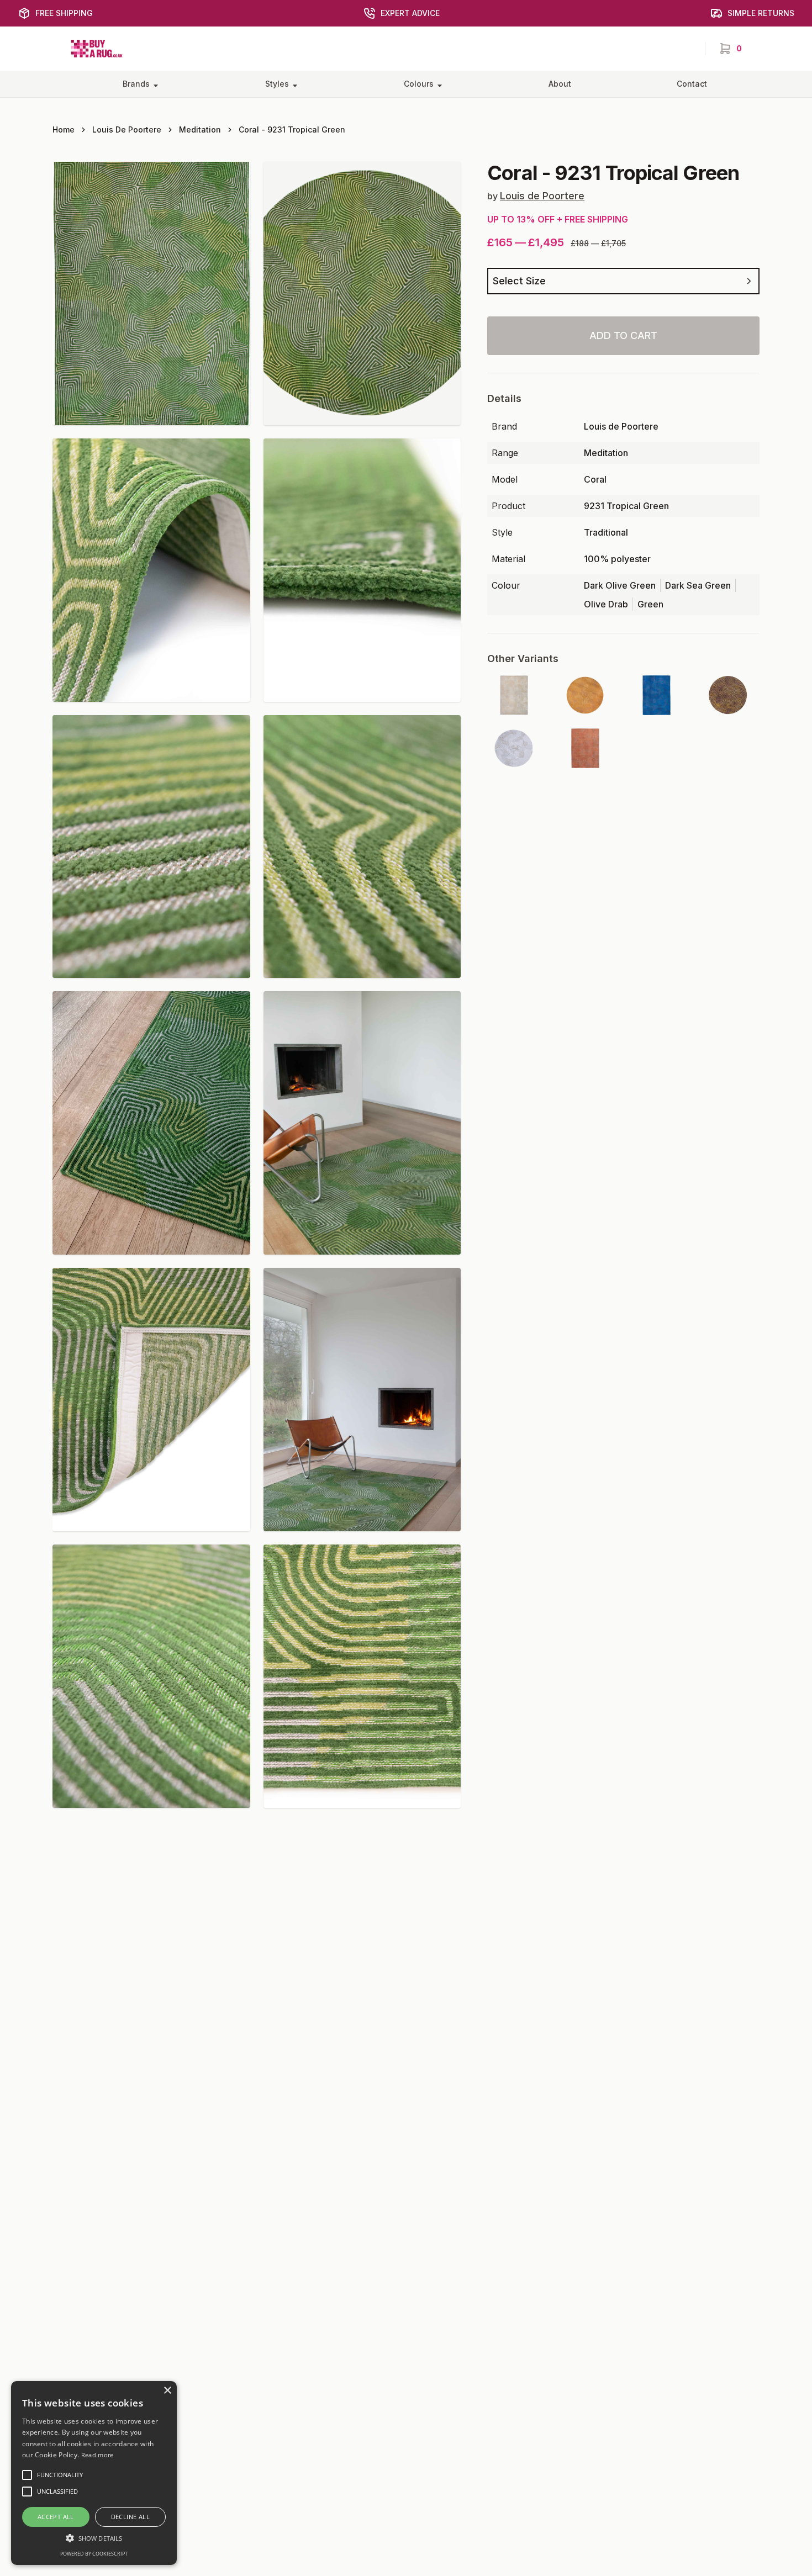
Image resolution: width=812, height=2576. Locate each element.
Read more (97, 2455)
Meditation (200, 129)
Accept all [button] (56, 2517)
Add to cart (623, 335)
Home (64, 129)
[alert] (94, 2473)
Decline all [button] (130, 2517)
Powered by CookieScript (94, 2554)
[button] (94, 2538)
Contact (692, 84)
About (560, 84)
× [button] (167, 2391)
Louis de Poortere (127, 129)
